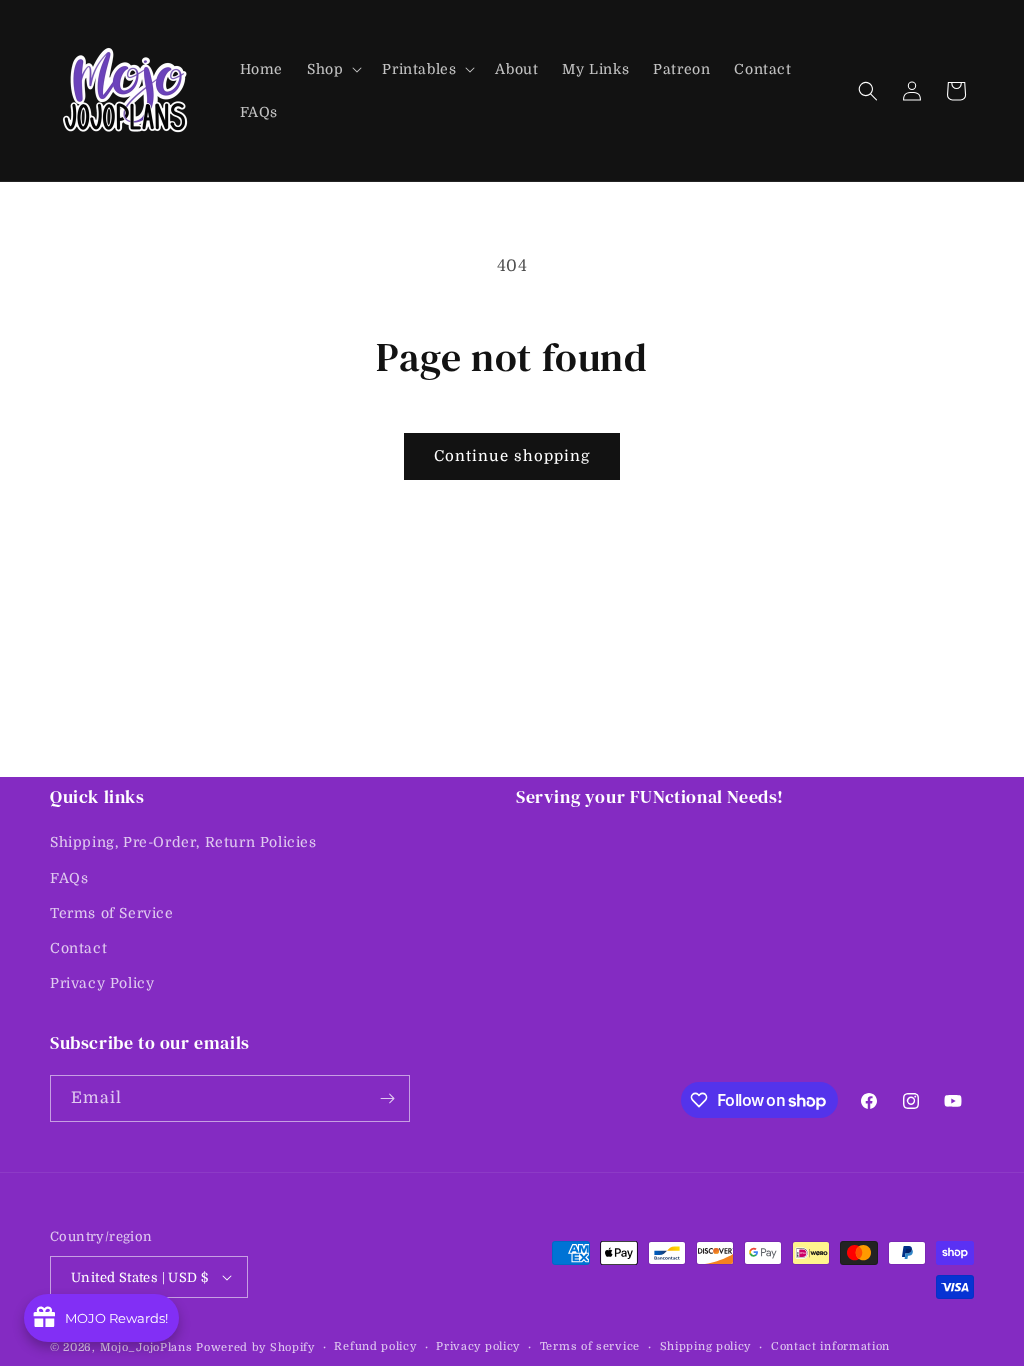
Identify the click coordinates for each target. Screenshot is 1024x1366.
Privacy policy (478, 1346)
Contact (78, 948)
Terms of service (590, 1346)
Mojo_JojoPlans (146, 1347)
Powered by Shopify (255, 1347)
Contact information (830, 1346)
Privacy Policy (102, 983)
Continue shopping (512, 456)
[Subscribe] (387, 1098)
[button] (332, 69)
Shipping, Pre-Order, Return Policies (183, 842)
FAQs (69, 878)
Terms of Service (112, 913)
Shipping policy (706, 1346)
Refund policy (375, 1346)
